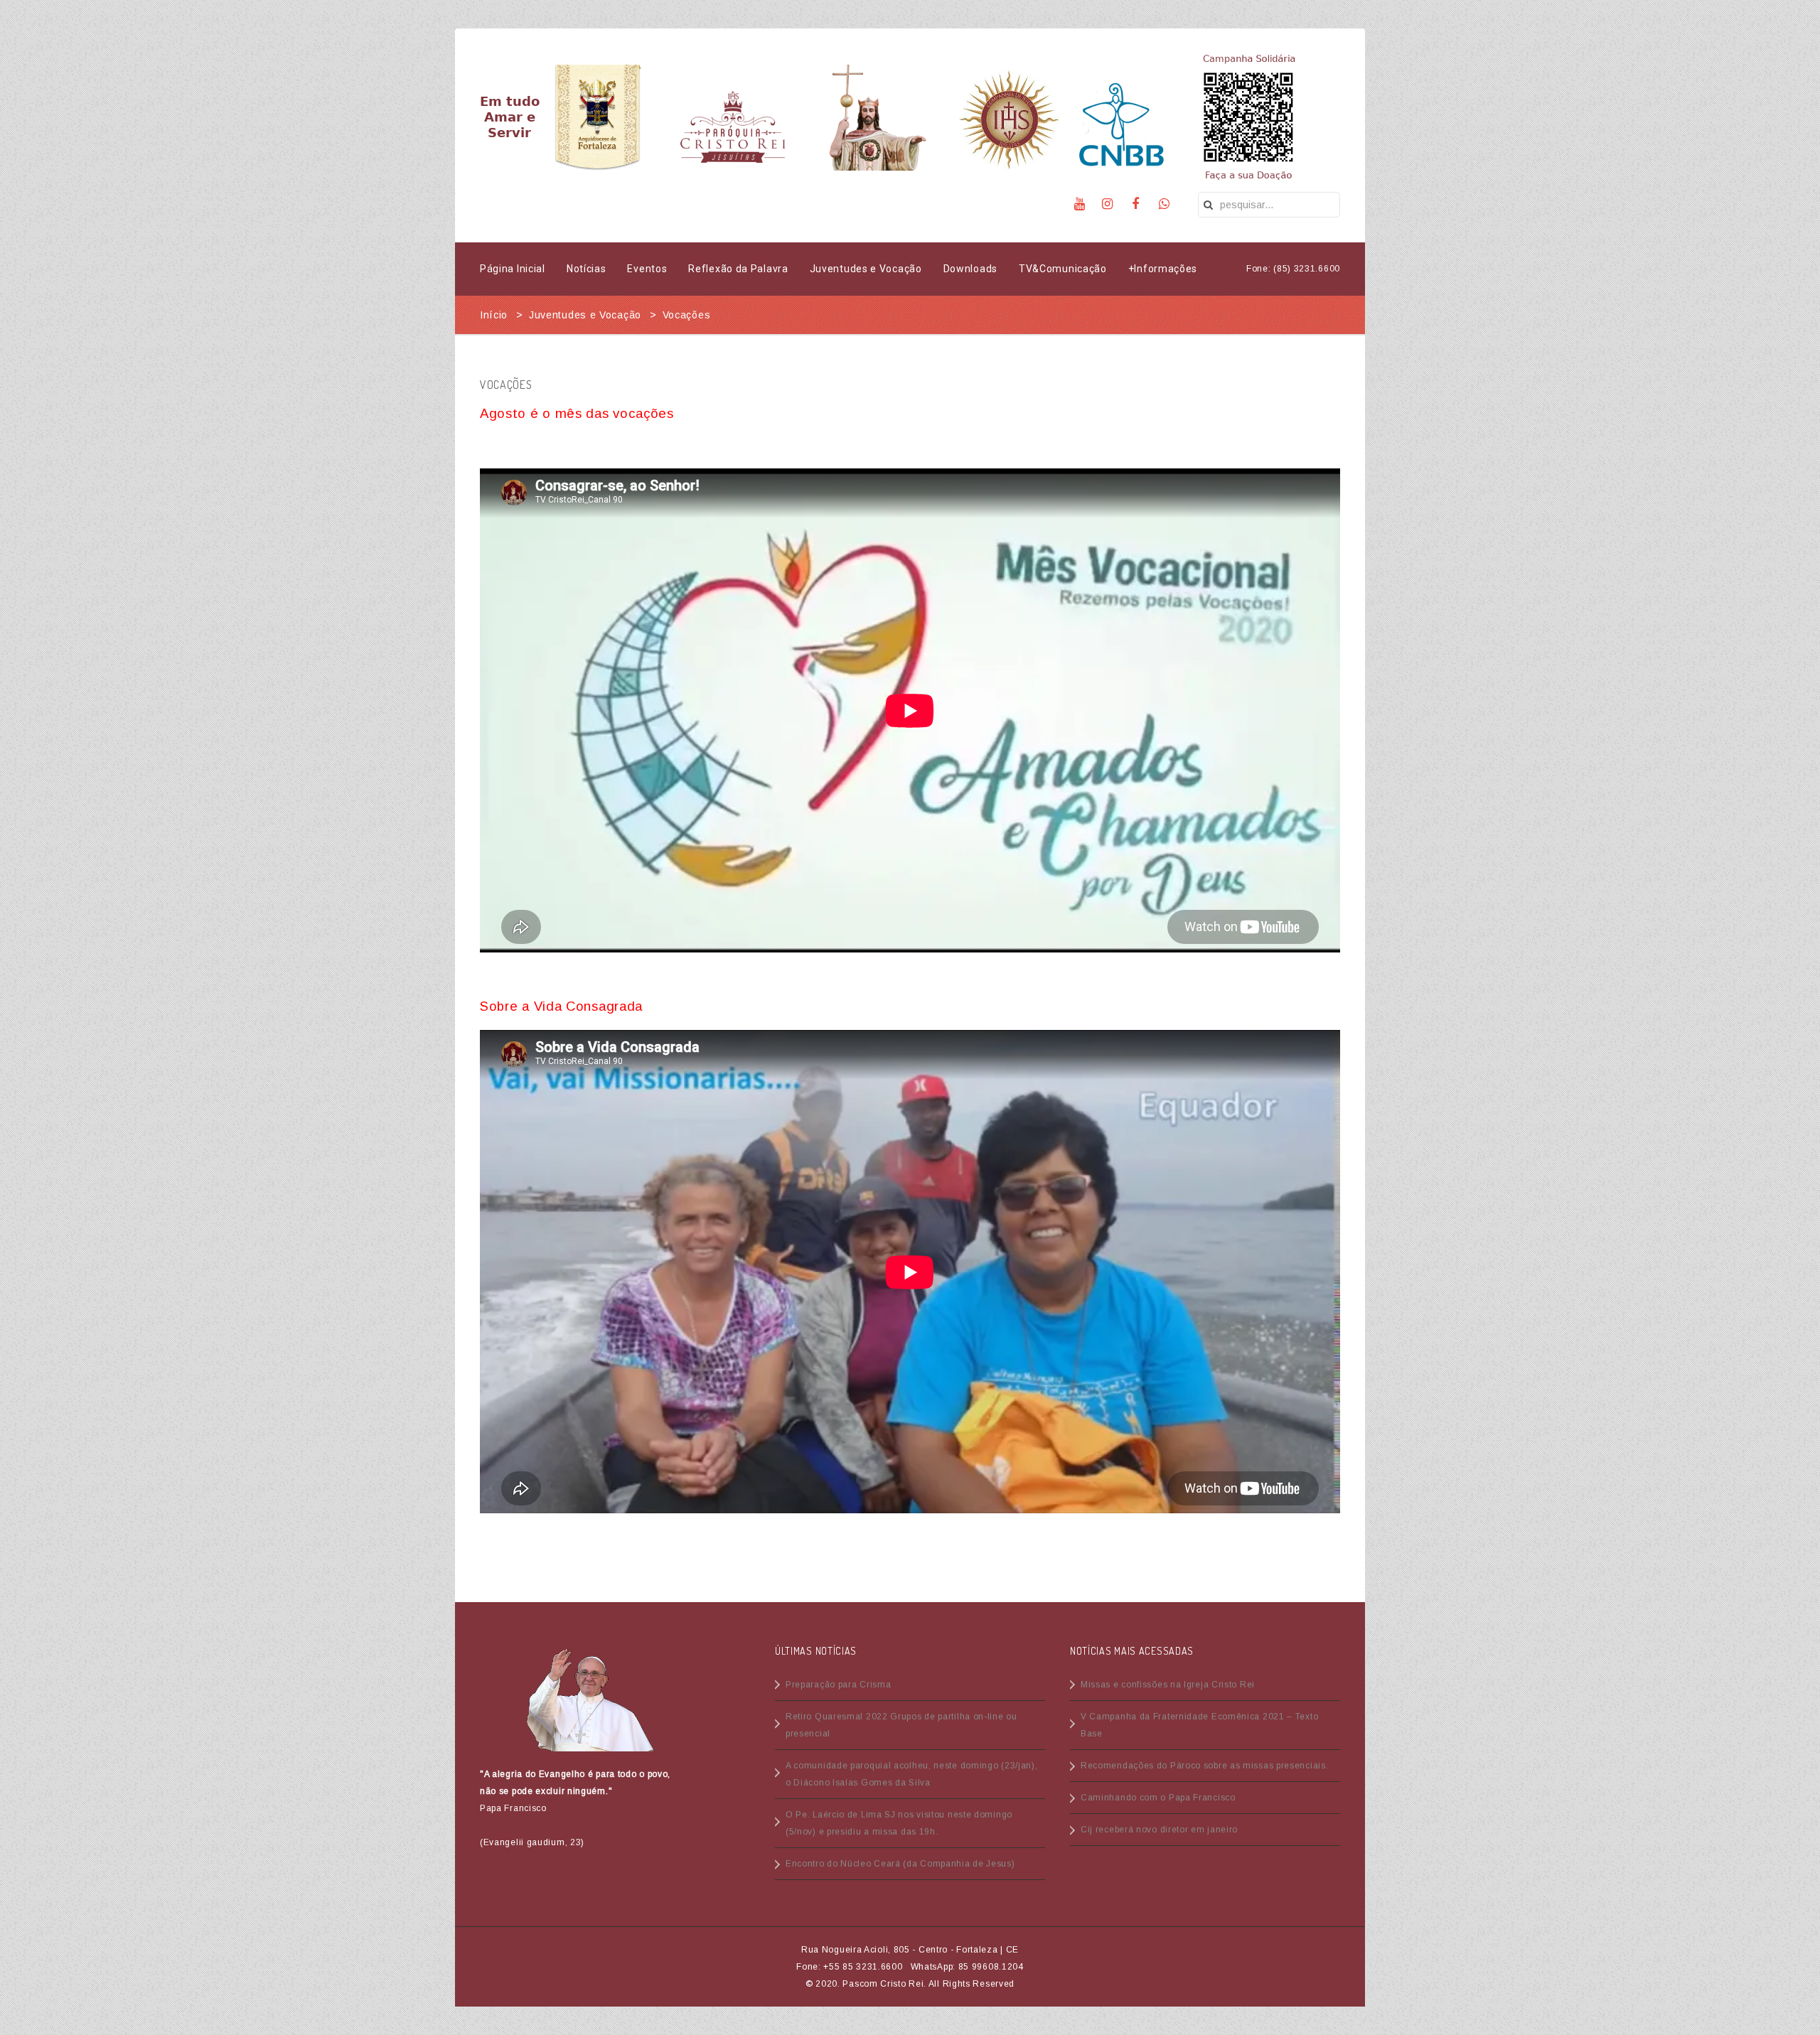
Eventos (647, 269)
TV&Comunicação (1063, 269)
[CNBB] (1120, 117)
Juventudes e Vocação (866, 269)
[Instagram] (1108, 204)
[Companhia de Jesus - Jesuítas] (1010, 117)
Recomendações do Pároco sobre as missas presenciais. (1204, 1766)
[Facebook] (1136, 204)
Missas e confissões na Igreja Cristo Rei (1168, 1685)
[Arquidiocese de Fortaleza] (598, 117)
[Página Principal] (515, 117)
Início (494, 315)
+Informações (1163, 269)
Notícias (587, 269)
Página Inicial (513, 269)
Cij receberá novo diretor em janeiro (1159, 1830)
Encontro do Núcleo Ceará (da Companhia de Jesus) (900, 1864)
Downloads (970, 269)
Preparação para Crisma (838, 1685)
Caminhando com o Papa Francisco (1158, 1798)
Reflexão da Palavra (738, 269)
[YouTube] (1080, 204)
